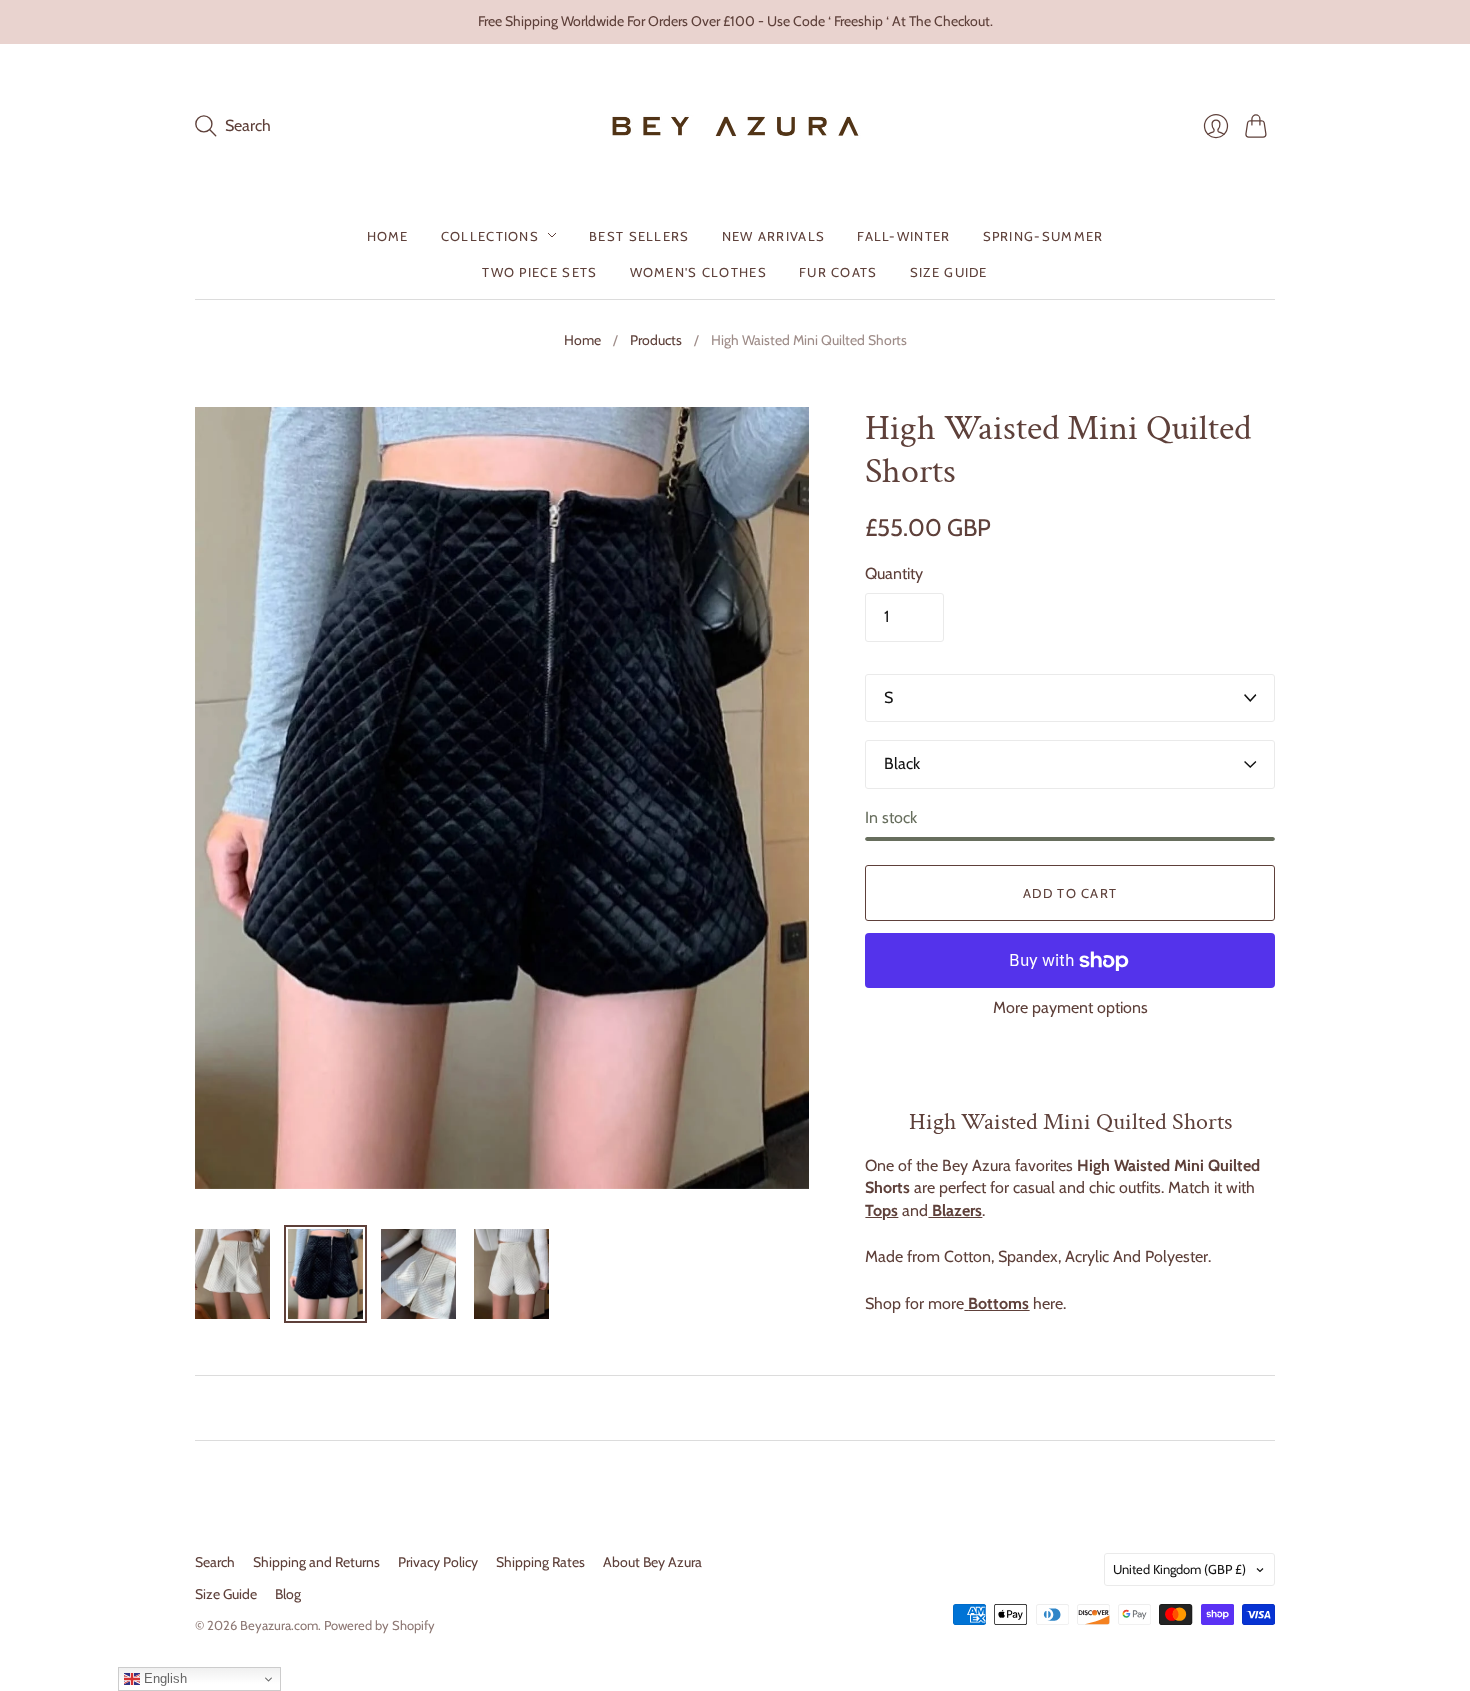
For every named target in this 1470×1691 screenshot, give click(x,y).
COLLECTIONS (490, 235)
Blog (288, 1594)
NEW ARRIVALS (774, 235)
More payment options (1070, 1007)
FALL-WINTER (903, 235)
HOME (388, 235)
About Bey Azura (652, 1562)
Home (582, 340)
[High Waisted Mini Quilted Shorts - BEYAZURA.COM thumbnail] (232, 1274)
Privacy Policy (438, 1562)
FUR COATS (838, 271)
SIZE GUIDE (949, 271)
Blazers (955, 1210)
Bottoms (998, 1303)
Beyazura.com (279, 1625)
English (163, 1678)
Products (656, 340)
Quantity (894, 573)
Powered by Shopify (379, 1625)
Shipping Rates (540, 1562)
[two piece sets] (966, 1303)
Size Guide (226, 1594)
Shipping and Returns (316, 1562)
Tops (881, 1210)
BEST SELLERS (639, 235)
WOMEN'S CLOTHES (699, 271)
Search (215, 1562)
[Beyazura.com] (735, 126)
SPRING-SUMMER (1043, 235)
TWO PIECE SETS (539, 271)
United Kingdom (1179, 1569)
